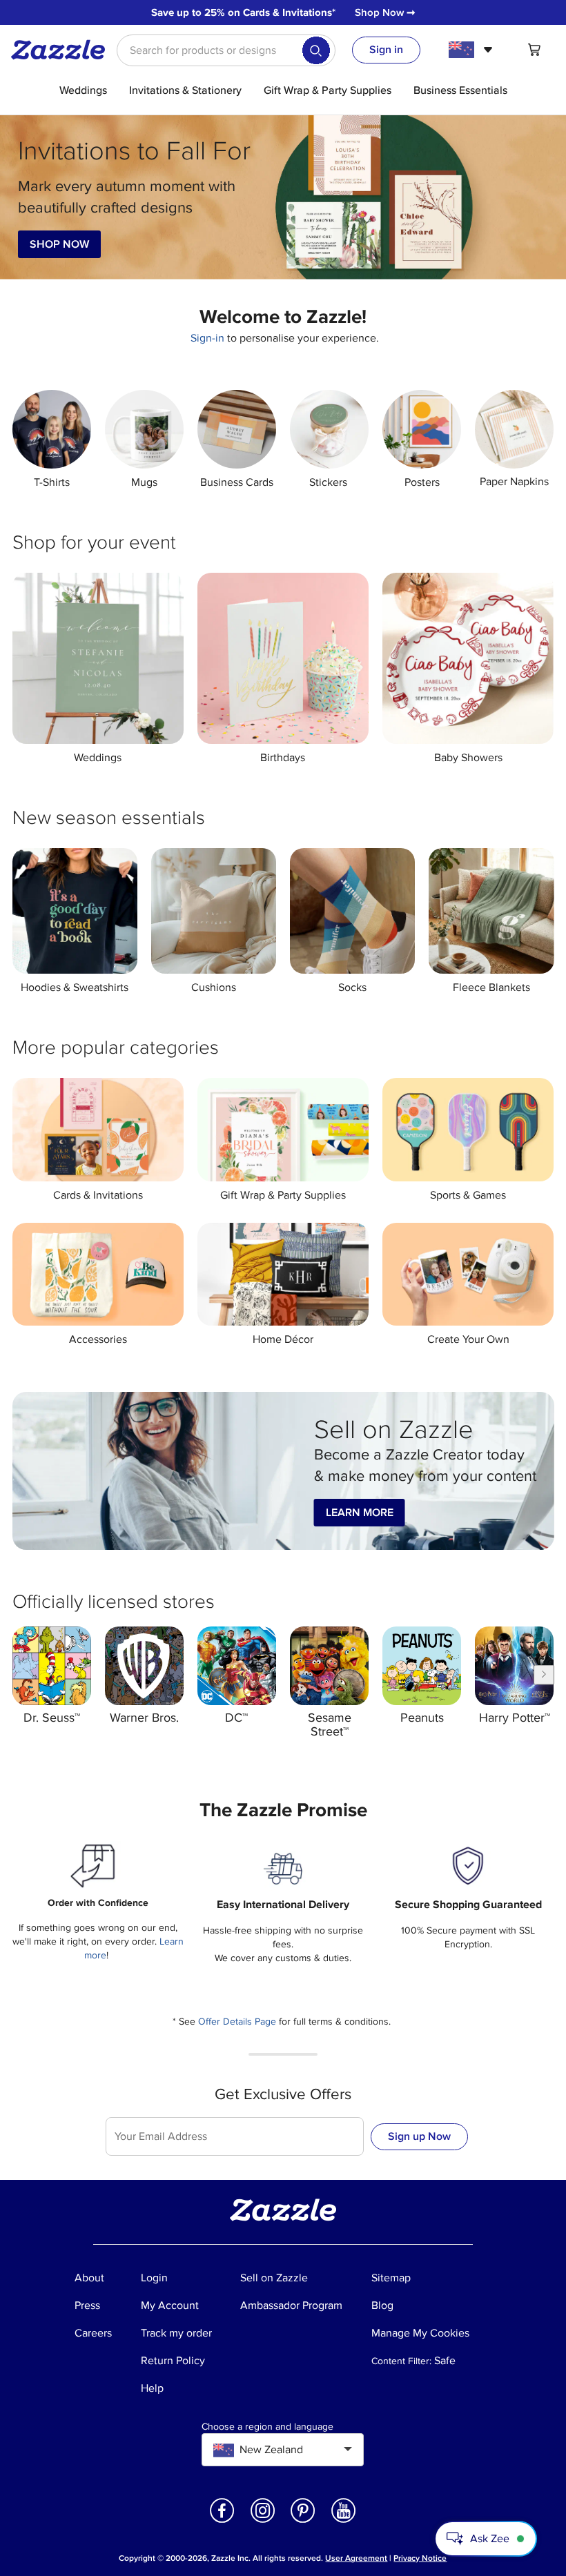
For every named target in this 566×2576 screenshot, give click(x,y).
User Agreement (356, 2558)
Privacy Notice (420, 2558)
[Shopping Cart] (534, 50)
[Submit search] (316, 50)
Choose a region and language (267, 2427)
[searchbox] (226, 50)
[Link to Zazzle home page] (63, 50)
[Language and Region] (472, 50)
